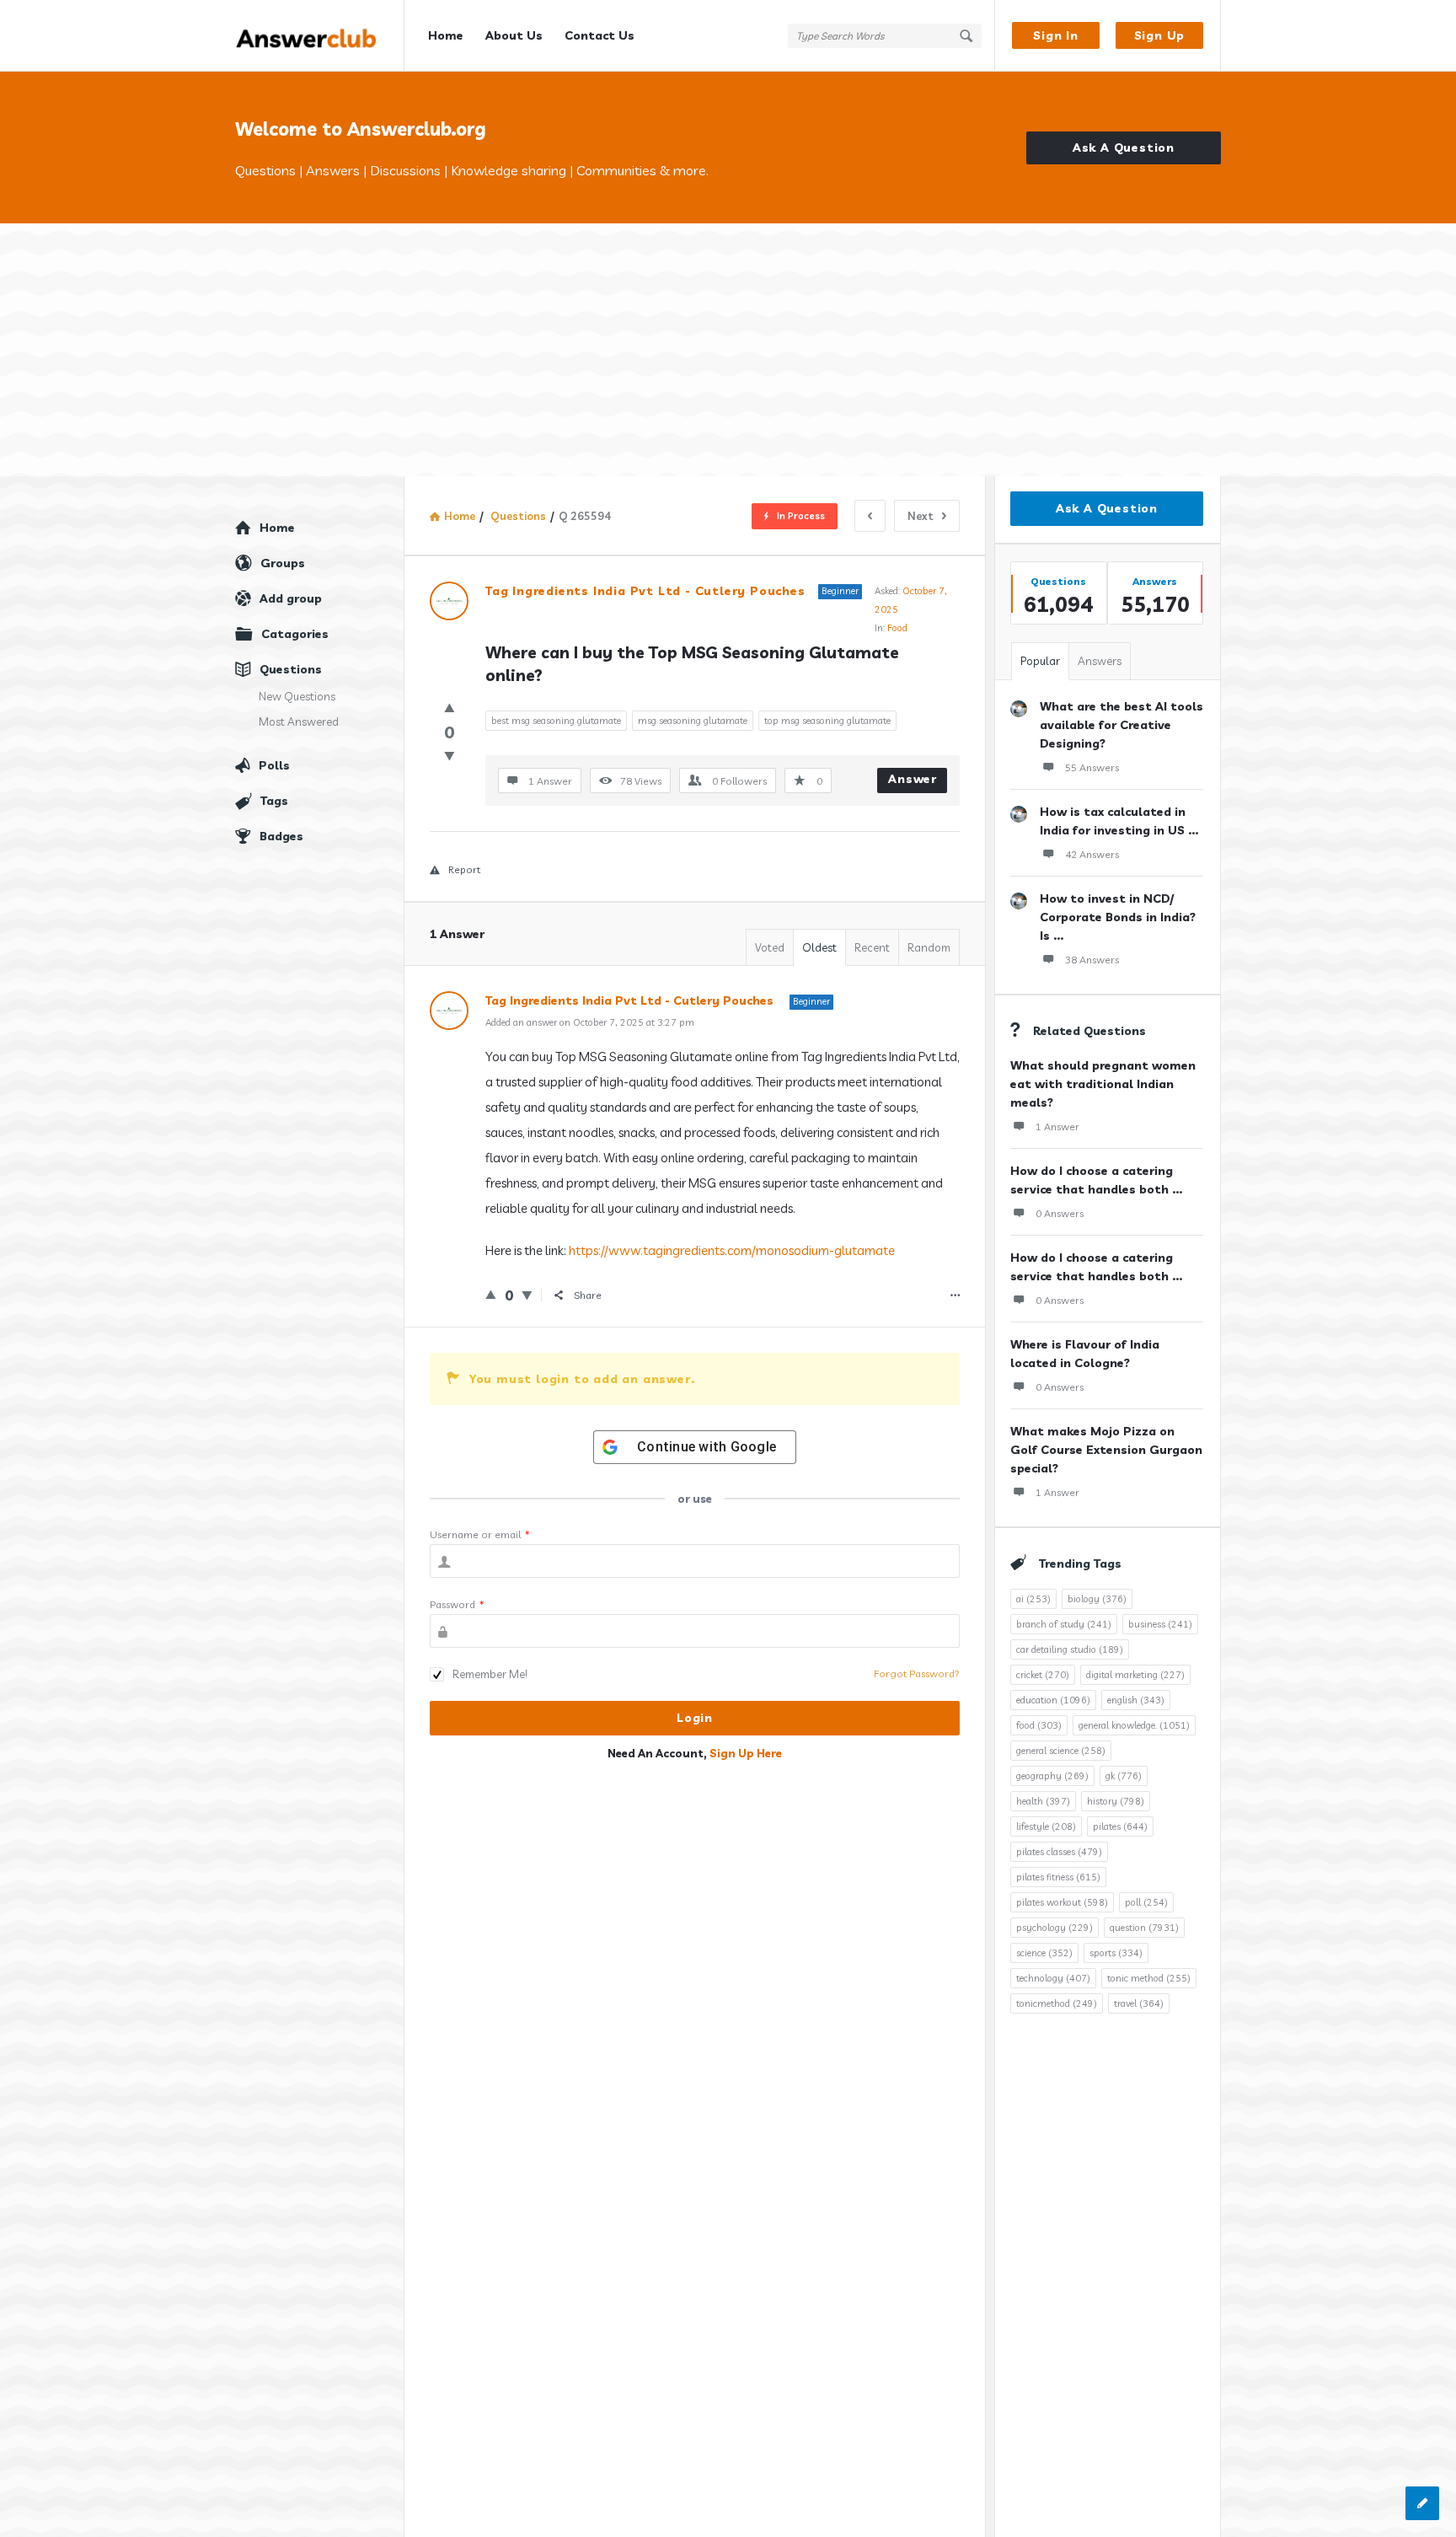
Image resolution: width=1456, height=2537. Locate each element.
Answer (913, 779)
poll (1146, 1902)
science (1044, 1953)
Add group (291, 598)
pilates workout (1062, 1902)
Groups (283, 563)
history (1116, 1801)
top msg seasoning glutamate (827, 721)
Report (464, 869)
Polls (274, 765)
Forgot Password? (917, 1673)
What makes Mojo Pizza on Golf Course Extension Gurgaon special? (1106, 1450)
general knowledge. (1134, 1725)
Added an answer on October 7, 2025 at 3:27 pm (590, 1022)
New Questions (297, 696)
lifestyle (1046, 1826)
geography (1052, 1776)
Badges (281, 836)
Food (897, 628)
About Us (514, 35)
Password (457, 1604)
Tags (274, 801)
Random (929, 947)
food (1039, 1725)
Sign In (1056, 35)
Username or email (480, 1534)
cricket (1043, 1675)
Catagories (295, 634)
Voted (770, 947)
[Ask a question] (1422, 2503)
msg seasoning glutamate (693, 721)
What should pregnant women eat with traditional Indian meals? (1103, 1084)
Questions (291, 669)
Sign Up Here (746, 1753)
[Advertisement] (728, 350)
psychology (1055, 1928)
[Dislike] (450, 756)
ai (1033, 1599)
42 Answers (1092, 854)
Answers (1100, 661)
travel (1139, 2003)
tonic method (1149, 1978)
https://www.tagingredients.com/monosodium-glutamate (732, 1250)
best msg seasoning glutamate (556, 721)
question (1144, 1928)
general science (1061, 1751)
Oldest (819, 947)
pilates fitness (1058, 1877)
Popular (1040, 661)
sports (1116, 1953)
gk (1124, 1776)
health (1043, 1801)
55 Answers (1092, 767)
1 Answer (1057, 1126)
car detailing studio (1070, 1649)
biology (1097, 1599)
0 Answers (1060, 1213)
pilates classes (1059, 1852)
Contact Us (600, 35)
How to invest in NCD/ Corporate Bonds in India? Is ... (1118, 917)
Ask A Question (1124, 147)
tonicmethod (1057, 2003)
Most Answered (299, 721)
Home (446, 35)
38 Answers (1092, 960)
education (1053, 1700)
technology (1053, 1978)
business (1160, 1624)
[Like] (450, 708)
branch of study (1064, 1624)
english (1136, 1700)
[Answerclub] (320, 36)
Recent (872, 947)
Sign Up (1160, 35)
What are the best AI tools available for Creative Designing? (1121, 725)
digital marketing (1135, 1675)
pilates (1120, 1826)
